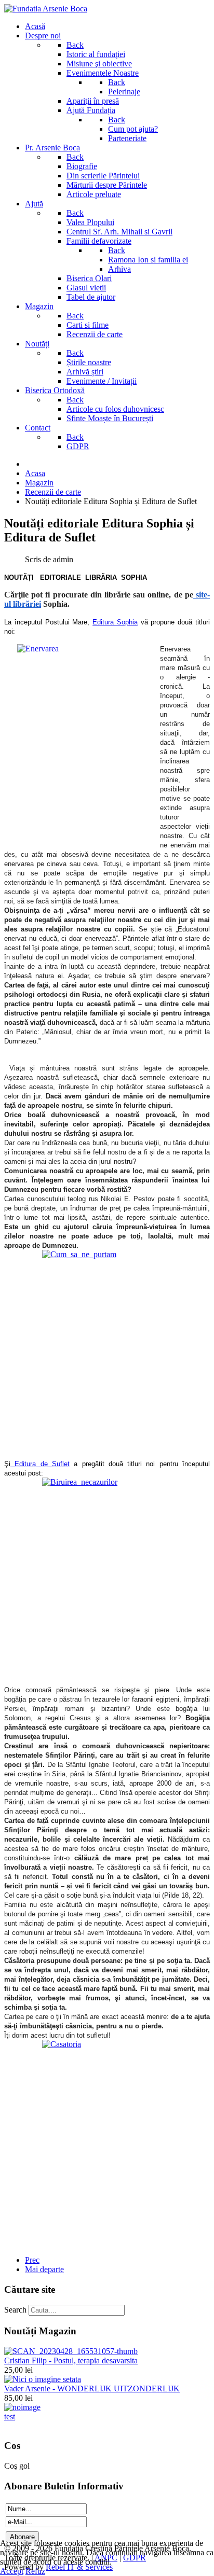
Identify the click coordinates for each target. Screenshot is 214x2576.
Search (15, 2310)
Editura (25, 1464)
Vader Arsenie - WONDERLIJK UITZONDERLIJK (92, 2389)
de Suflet (55, 1464)
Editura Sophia (115, 622)
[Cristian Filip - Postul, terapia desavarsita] (71, 2351)
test (10, 2417)
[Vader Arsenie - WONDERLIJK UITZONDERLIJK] (43, 2379)
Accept (12, 2571)
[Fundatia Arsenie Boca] (46, 9)
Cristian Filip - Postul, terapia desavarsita (71, 2361)
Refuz (35, 2571)
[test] (22, 2407)
